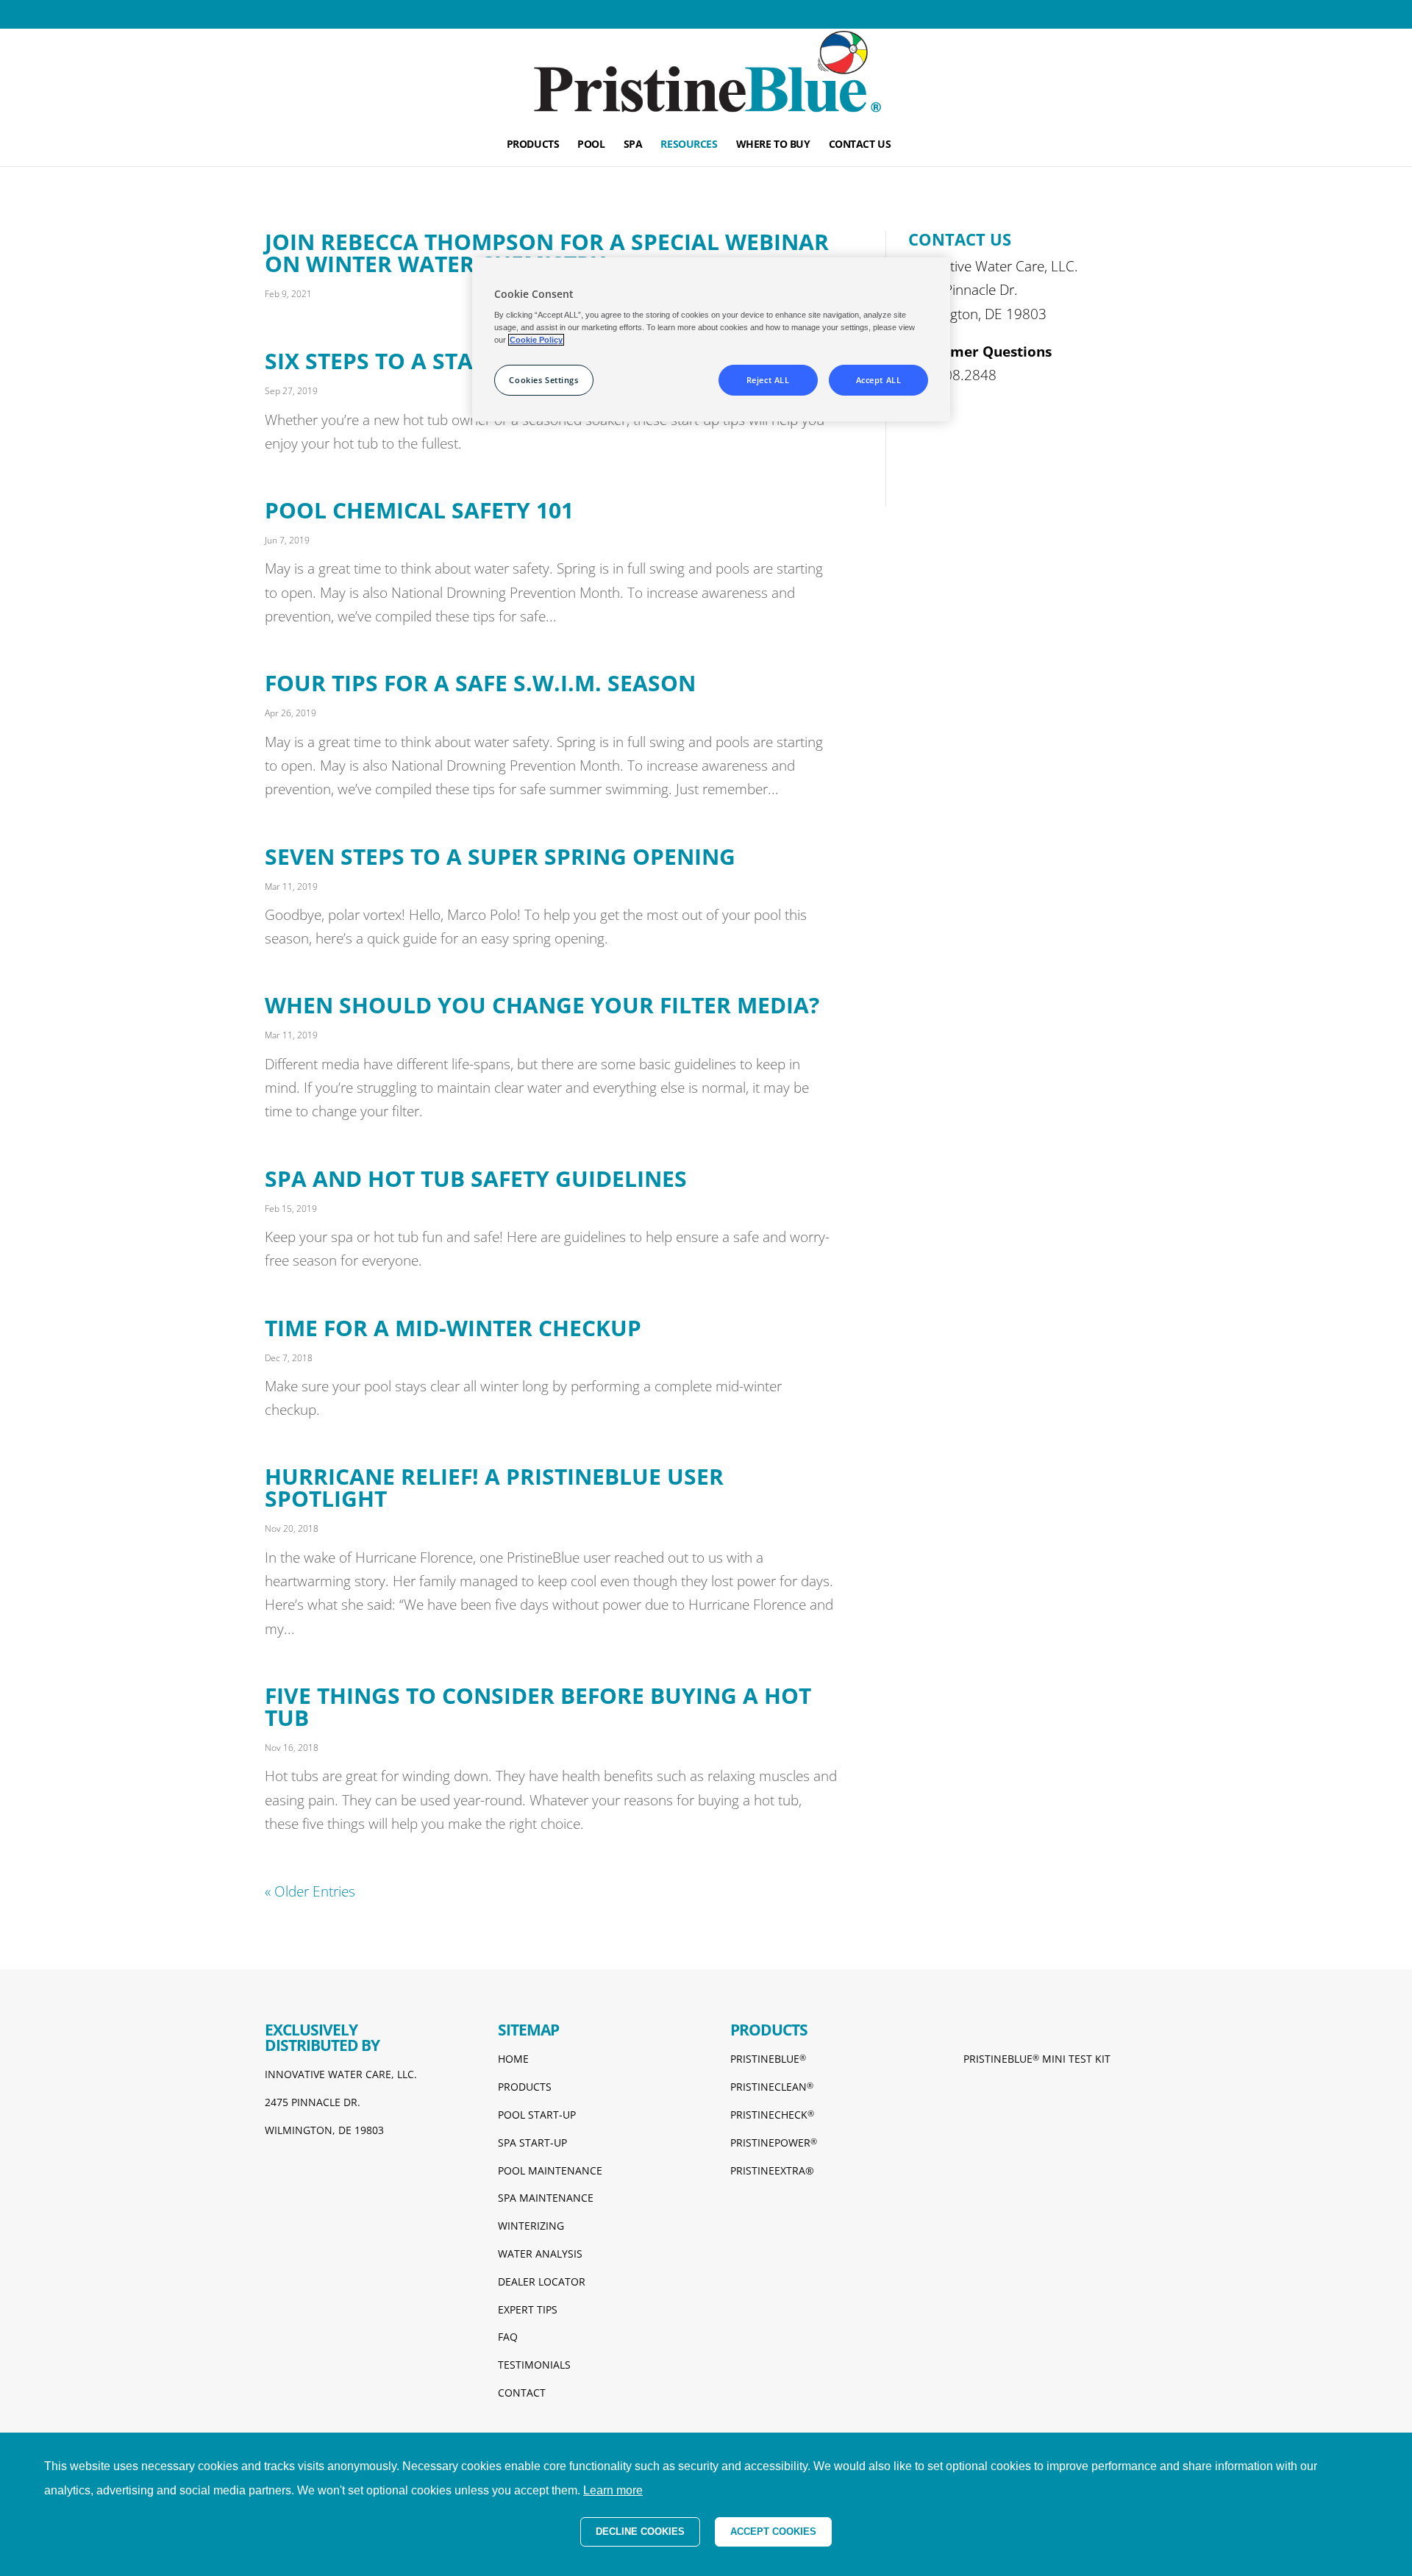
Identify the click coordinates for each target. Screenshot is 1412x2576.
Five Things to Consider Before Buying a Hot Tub (538, 1706)
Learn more (613, 2490)
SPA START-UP (532, 2142)
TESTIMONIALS (534, 2365)
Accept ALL (879, 380)
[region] (711, 339)
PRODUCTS (525, 2087)
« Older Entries (310, 1891)
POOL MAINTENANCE (550, 2170)
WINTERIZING (531, 2226)
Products (533, 145)
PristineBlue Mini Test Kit (1037, 2059)
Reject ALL (768, 380)
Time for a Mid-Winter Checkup (453, 1328)
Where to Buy (773, 145)
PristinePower (774, 2142)
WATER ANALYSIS (540, 2254)
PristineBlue (768, 2059)
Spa (633, 145)
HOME (513, 2059)
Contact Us (860, 145)
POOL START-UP (537, 2115)
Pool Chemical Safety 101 (419, 510)
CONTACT (522, 2393)
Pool (591, 145)
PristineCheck (772, 2115)
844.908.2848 (952, 375)
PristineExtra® (772, 2170)
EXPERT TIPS (528, 2309)
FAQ (508, 2337)
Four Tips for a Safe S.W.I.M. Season (480, 683)
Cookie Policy (536, 340)
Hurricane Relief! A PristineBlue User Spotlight (494, 1487)
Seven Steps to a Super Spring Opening (500, 856)
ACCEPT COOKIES (773, 2532)
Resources (689, 145)
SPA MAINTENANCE (546, 2198)
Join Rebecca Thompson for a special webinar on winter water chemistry (547, 253)
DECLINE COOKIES (640, 2532)
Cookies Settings (543, 380)
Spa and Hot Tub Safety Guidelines (476, 1178)
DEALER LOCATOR (542, 2281)
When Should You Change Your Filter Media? (542, 1005)
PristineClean (772, 2087)
